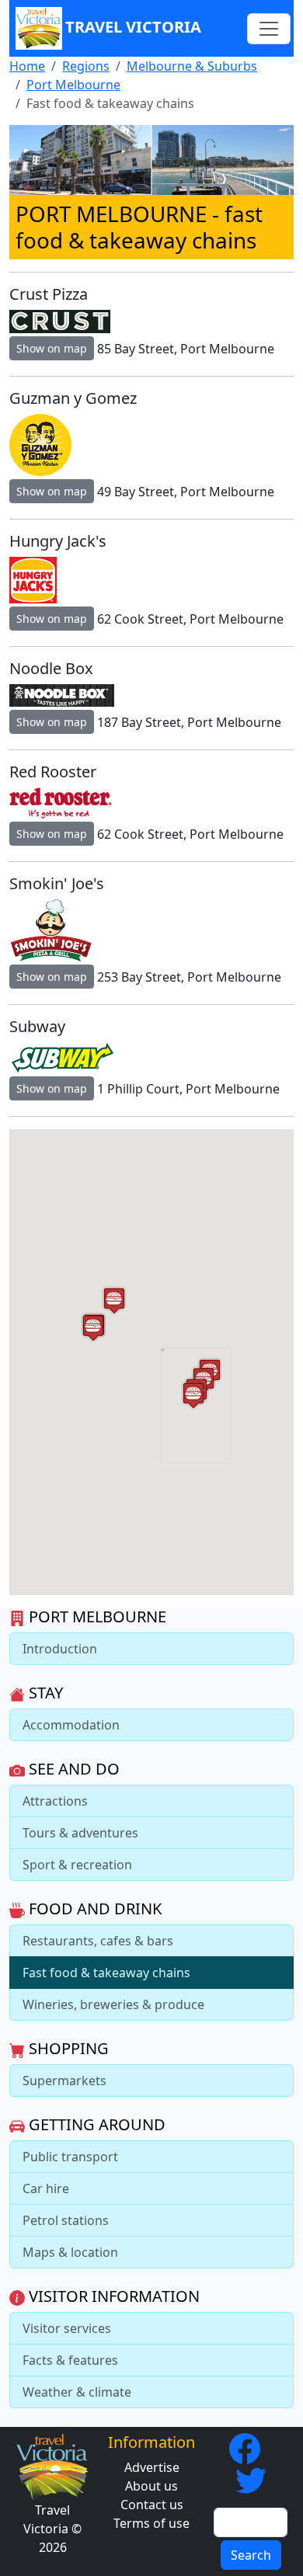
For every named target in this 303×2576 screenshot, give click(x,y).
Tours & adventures (80, 1833)
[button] (193, 1395)
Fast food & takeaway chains (106, 1973)
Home (27, 66)
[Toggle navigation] (269, 29)
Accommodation (71, 1725)
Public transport (70, 2157)
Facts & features (70, 2360)
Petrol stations (66, 2220)
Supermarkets (64, 2081)
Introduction (60, 1649)
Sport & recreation (77, 1865)
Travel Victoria (133, 27)
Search (251, 2555)
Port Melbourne (73, 85)
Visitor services (67, 2328)
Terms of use (151, 2523)
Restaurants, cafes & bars (98, 1941)
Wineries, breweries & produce (113, 2004)
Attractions (55, 1801)
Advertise (152, 2467)
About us (151, 2486)
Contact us (152, 2505)
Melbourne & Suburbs (192, 66)
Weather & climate (77, 2392)
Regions (86, 66)
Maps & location (70, 2252)
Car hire (46, 2188)
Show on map (52, 348)
